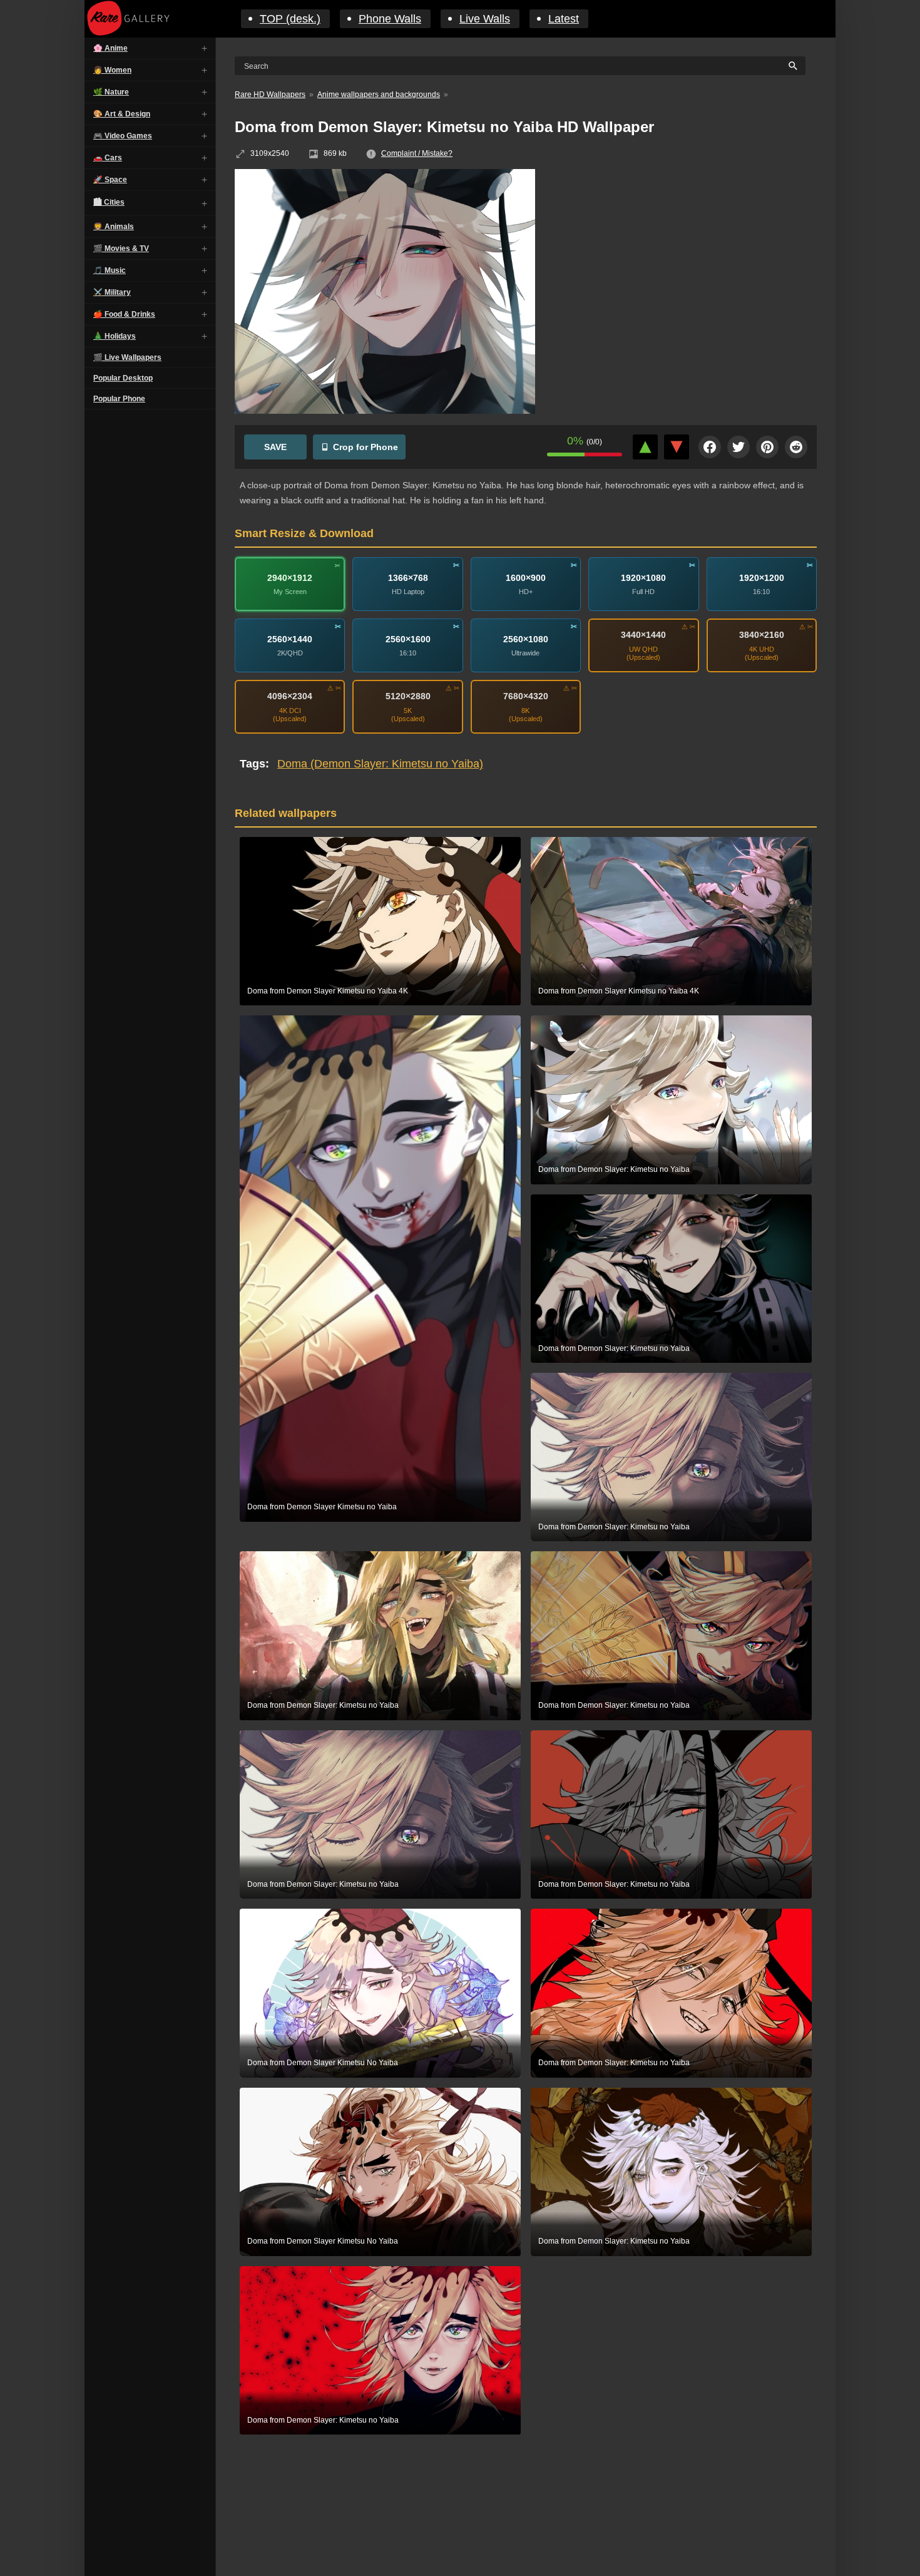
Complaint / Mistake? (417, 153)
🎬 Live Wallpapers (127, 357)
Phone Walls (390, 19)
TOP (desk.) (290, 19)
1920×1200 (762, 578)
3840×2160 (762, 635)
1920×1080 (643, 578)
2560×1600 (408, 639)
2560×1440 (290, 639)
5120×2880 (408, 696)
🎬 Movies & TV (121, 249)
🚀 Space (110, 180)
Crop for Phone (365, 447)
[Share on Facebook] (710, 447)
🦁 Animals (114, 227)
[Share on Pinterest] (767, 447)
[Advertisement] (685, 260)
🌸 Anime (110, 48)
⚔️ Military (112, 292)
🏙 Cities (109, 202)
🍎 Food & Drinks (124, 314)
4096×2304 (290, 696)
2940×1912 (290, 578)
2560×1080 (526, 639)
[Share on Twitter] (739, 447)
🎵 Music (110, 270)
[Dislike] (677, 447)
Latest (564, 19)
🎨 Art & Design (122, 114)
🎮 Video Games (123, 136)
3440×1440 (643, 635)
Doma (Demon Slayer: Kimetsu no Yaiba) (380, 764)
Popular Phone (119, 399)
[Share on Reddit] (796, 447)
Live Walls (485, 19)
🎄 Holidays (115, 336)
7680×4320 (526, 696)
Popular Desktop (123, 378)
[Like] (645, 447)
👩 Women (112, 70)
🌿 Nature (111, 92)
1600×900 (526, 578)
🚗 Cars (108, 158)
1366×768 (408, 578)
